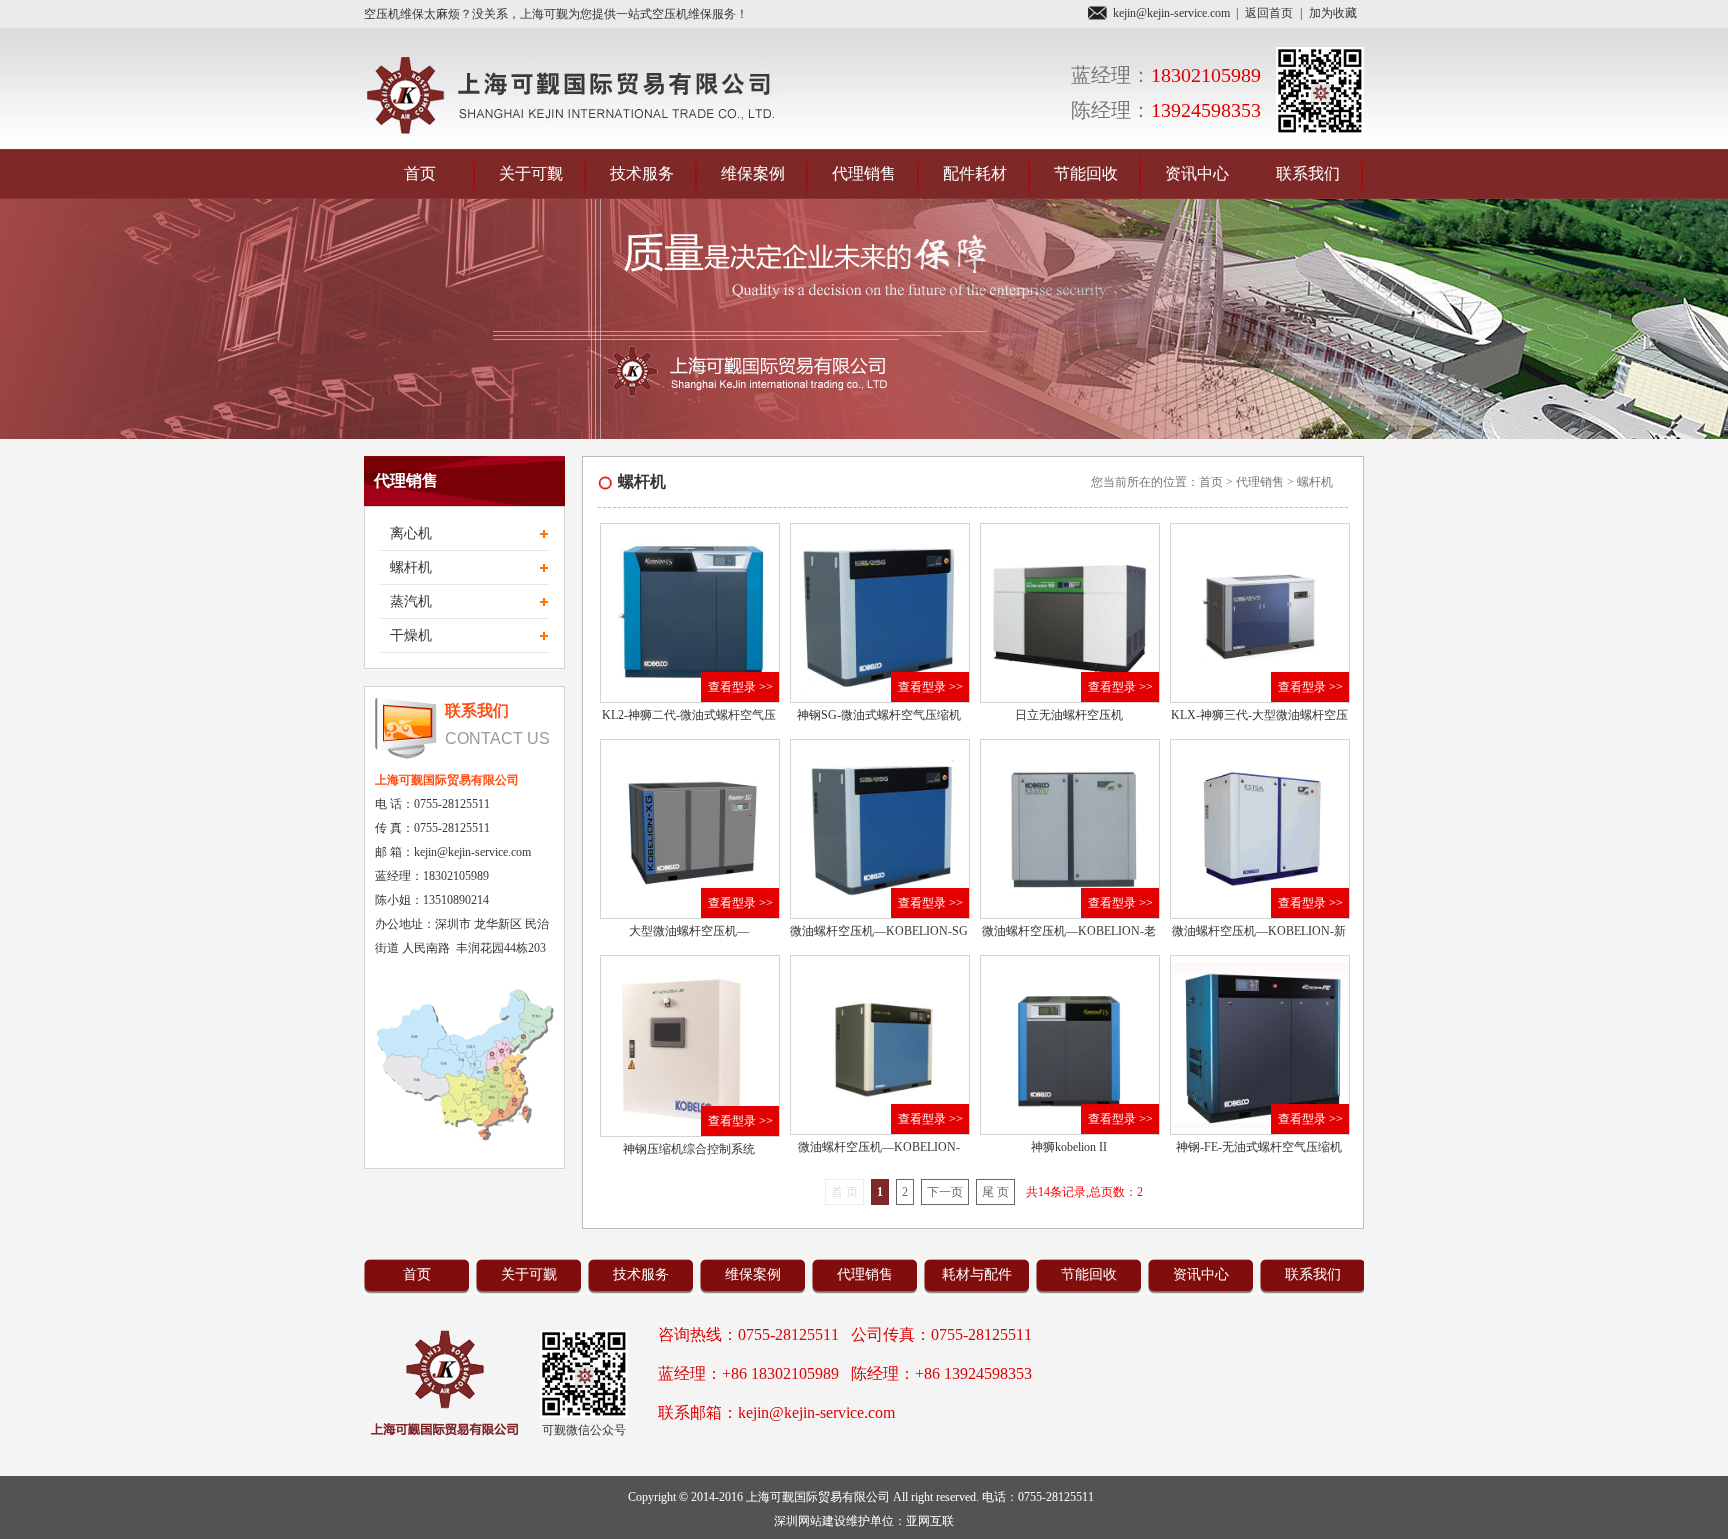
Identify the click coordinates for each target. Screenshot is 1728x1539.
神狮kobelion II (1069, 1147)
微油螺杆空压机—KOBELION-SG (879, 931)
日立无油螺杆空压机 (1069, 715)
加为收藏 (1333, 13)
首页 (420, 173)
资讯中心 (1197, 173)
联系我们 (1308, 173)
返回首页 (1269, 13)
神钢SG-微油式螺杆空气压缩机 (879, 715)
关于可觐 (531, 173)
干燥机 (411, 635)
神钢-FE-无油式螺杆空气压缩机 (1259, 1147)
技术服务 (642, 173)
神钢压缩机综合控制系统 (689, 1149)
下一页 (945, 1192)
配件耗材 (975, 173)
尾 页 (995, 1192)
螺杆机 (411, 567)
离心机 (411, 533)
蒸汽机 (411, 601)
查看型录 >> (740, 687)
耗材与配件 (977, 1274)
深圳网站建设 (810, 1521)
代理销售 (864, 173)
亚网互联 (930, 1521)
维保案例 (753, 173)
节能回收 (1086, 173)
